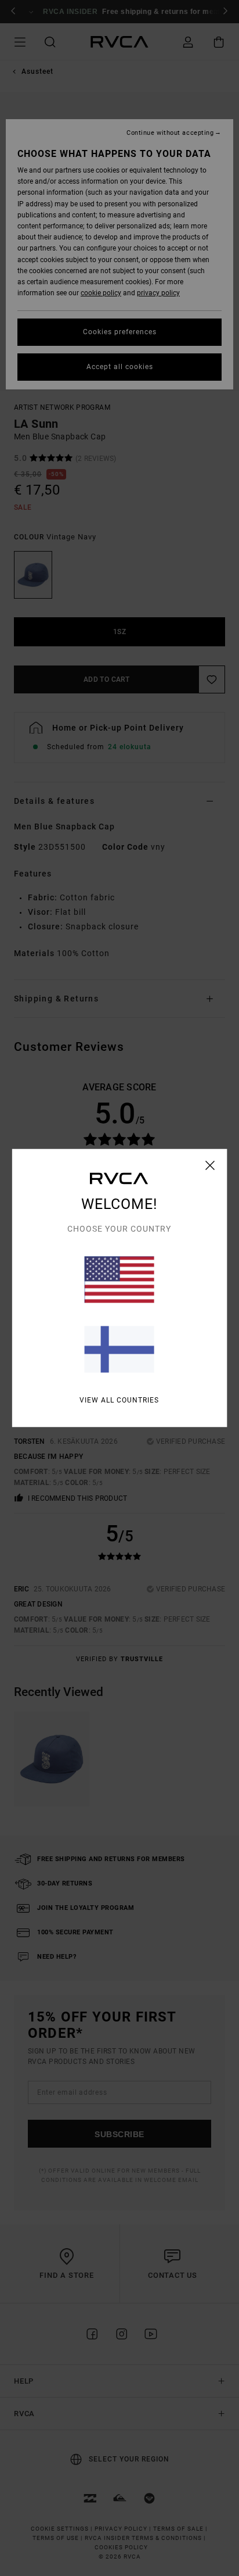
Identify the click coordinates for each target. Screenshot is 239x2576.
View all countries (119, 1400)
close (210, 1165)
